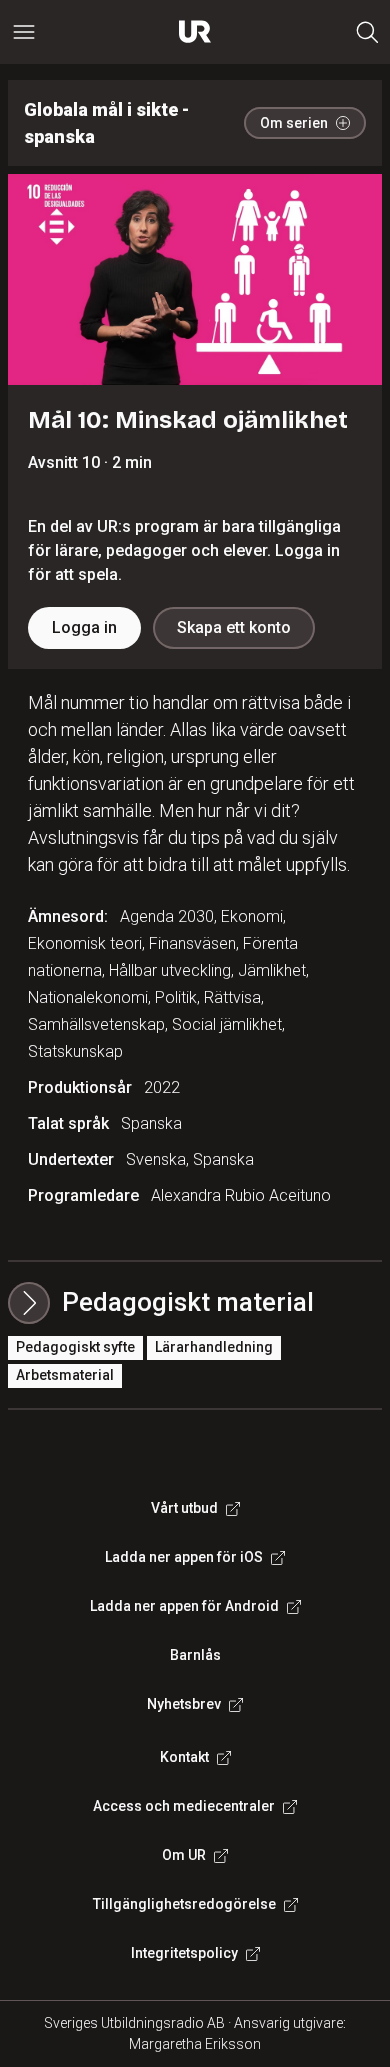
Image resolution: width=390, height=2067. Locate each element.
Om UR (184, 1855)
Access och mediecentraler (184, 1806)
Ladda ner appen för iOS (184, 1557)
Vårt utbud (184, 1508)
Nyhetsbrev (184, 1704)
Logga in (84, 627)
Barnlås (195, 1655)
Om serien (294, 123)
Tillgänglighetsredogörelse (184, 1904)
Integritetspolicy (184, 1953)
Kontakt (184, 1757)
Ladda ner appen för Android (184, 1606)
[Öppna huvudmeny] (24, 32)
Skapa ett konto (234, 627)
